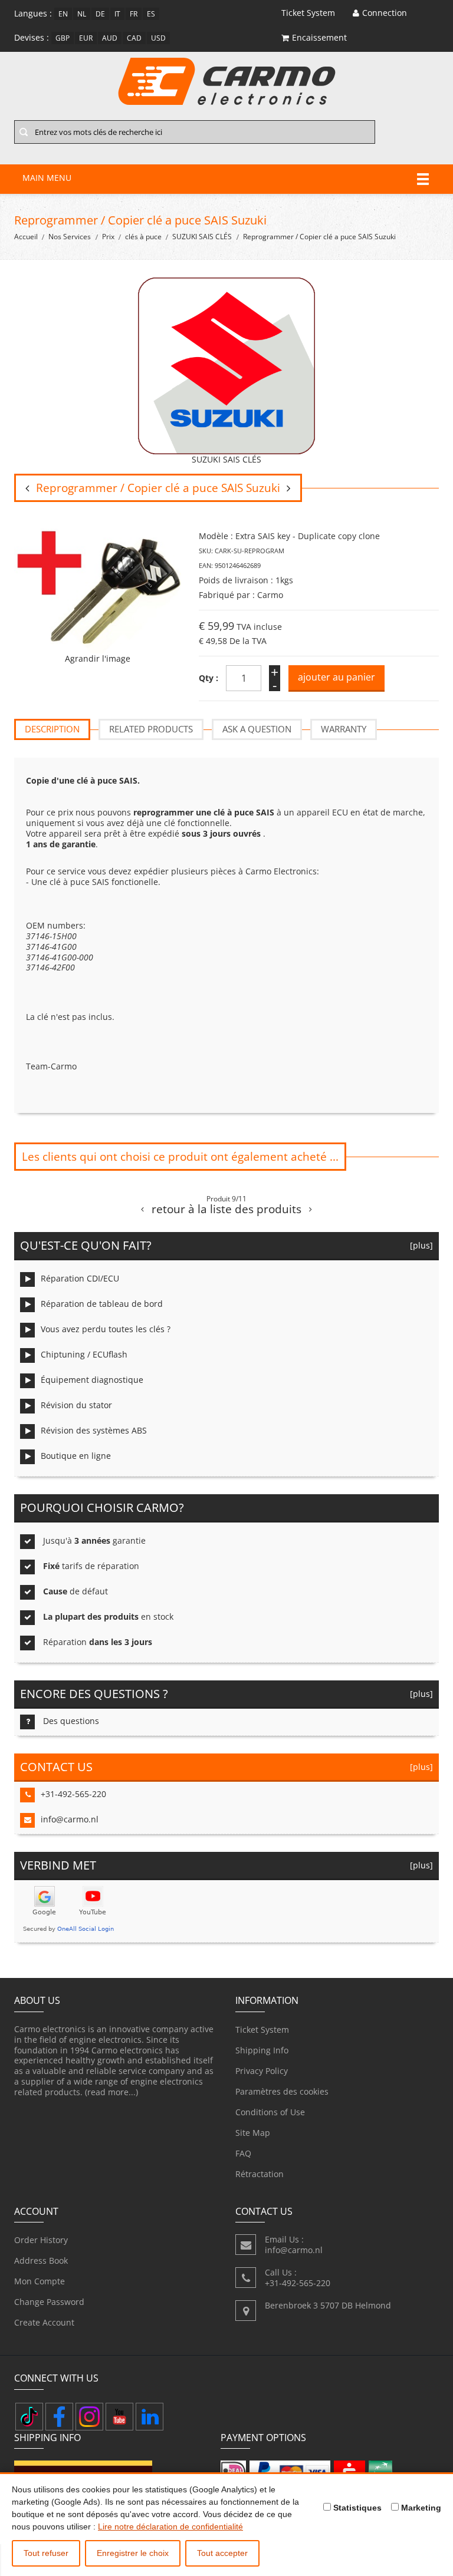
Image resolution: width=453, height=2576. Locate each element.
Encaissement (319, 37)
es (151, 14)
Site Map (253, 2133)
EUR (86, 38)
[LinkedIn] (150, 2417)
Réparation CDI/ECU (80, 1278)
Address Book (41, 2260)
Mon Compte (40, 2281)
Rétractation (260, 2174)
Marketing (420, 2508)
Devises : (32, 37)
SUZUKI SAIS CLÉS (202, 237)
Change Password (49, 2302)
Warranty (344, 729)
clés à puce (143, 237)
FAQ (243, 2153)
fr (134, 14)
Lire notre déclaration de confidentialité (170, 2527)
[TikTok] (29, 2417)
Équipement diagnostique (92, 1380)
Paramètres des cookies (282, 2091)
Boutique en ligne (76, 1456)
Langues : (33, 13)
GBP (63, 38)
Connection (385, 13)
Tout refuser (46, 2553)
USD (158, 38)
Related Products (151, 729)
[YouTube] (119, 2417)
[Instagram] (89, 2417)
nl (82, 14)
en (63, 14)
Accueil (26, 237)
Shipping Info (262, 2050)
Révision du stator (76, 1405)
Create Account (44, 2322)
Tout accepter (222, 2553)
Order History (41, 2240)
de (100, 14)
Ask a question (257, 729)
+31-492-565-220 (73, 1794)
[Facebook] (59, 2417)
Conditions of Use (270, 2112)
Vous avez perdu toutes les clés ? (106, 1329)
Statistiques (356, 2508)
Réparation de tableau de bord (102, 1304)
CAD (134, 38)
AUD (110, 38)
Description (52, 729)
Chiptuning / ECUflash (84, 1354)
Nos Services (70, 237)
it (117, 14)
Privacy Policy (262, 2071)
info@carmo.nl (70, 1819)
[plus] (419, 1245)
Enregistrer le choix (133, 2553)
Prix (108, 237)
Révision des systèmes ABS (94, 1430)
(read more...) (111, 2092)
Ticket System (262, 2030)
